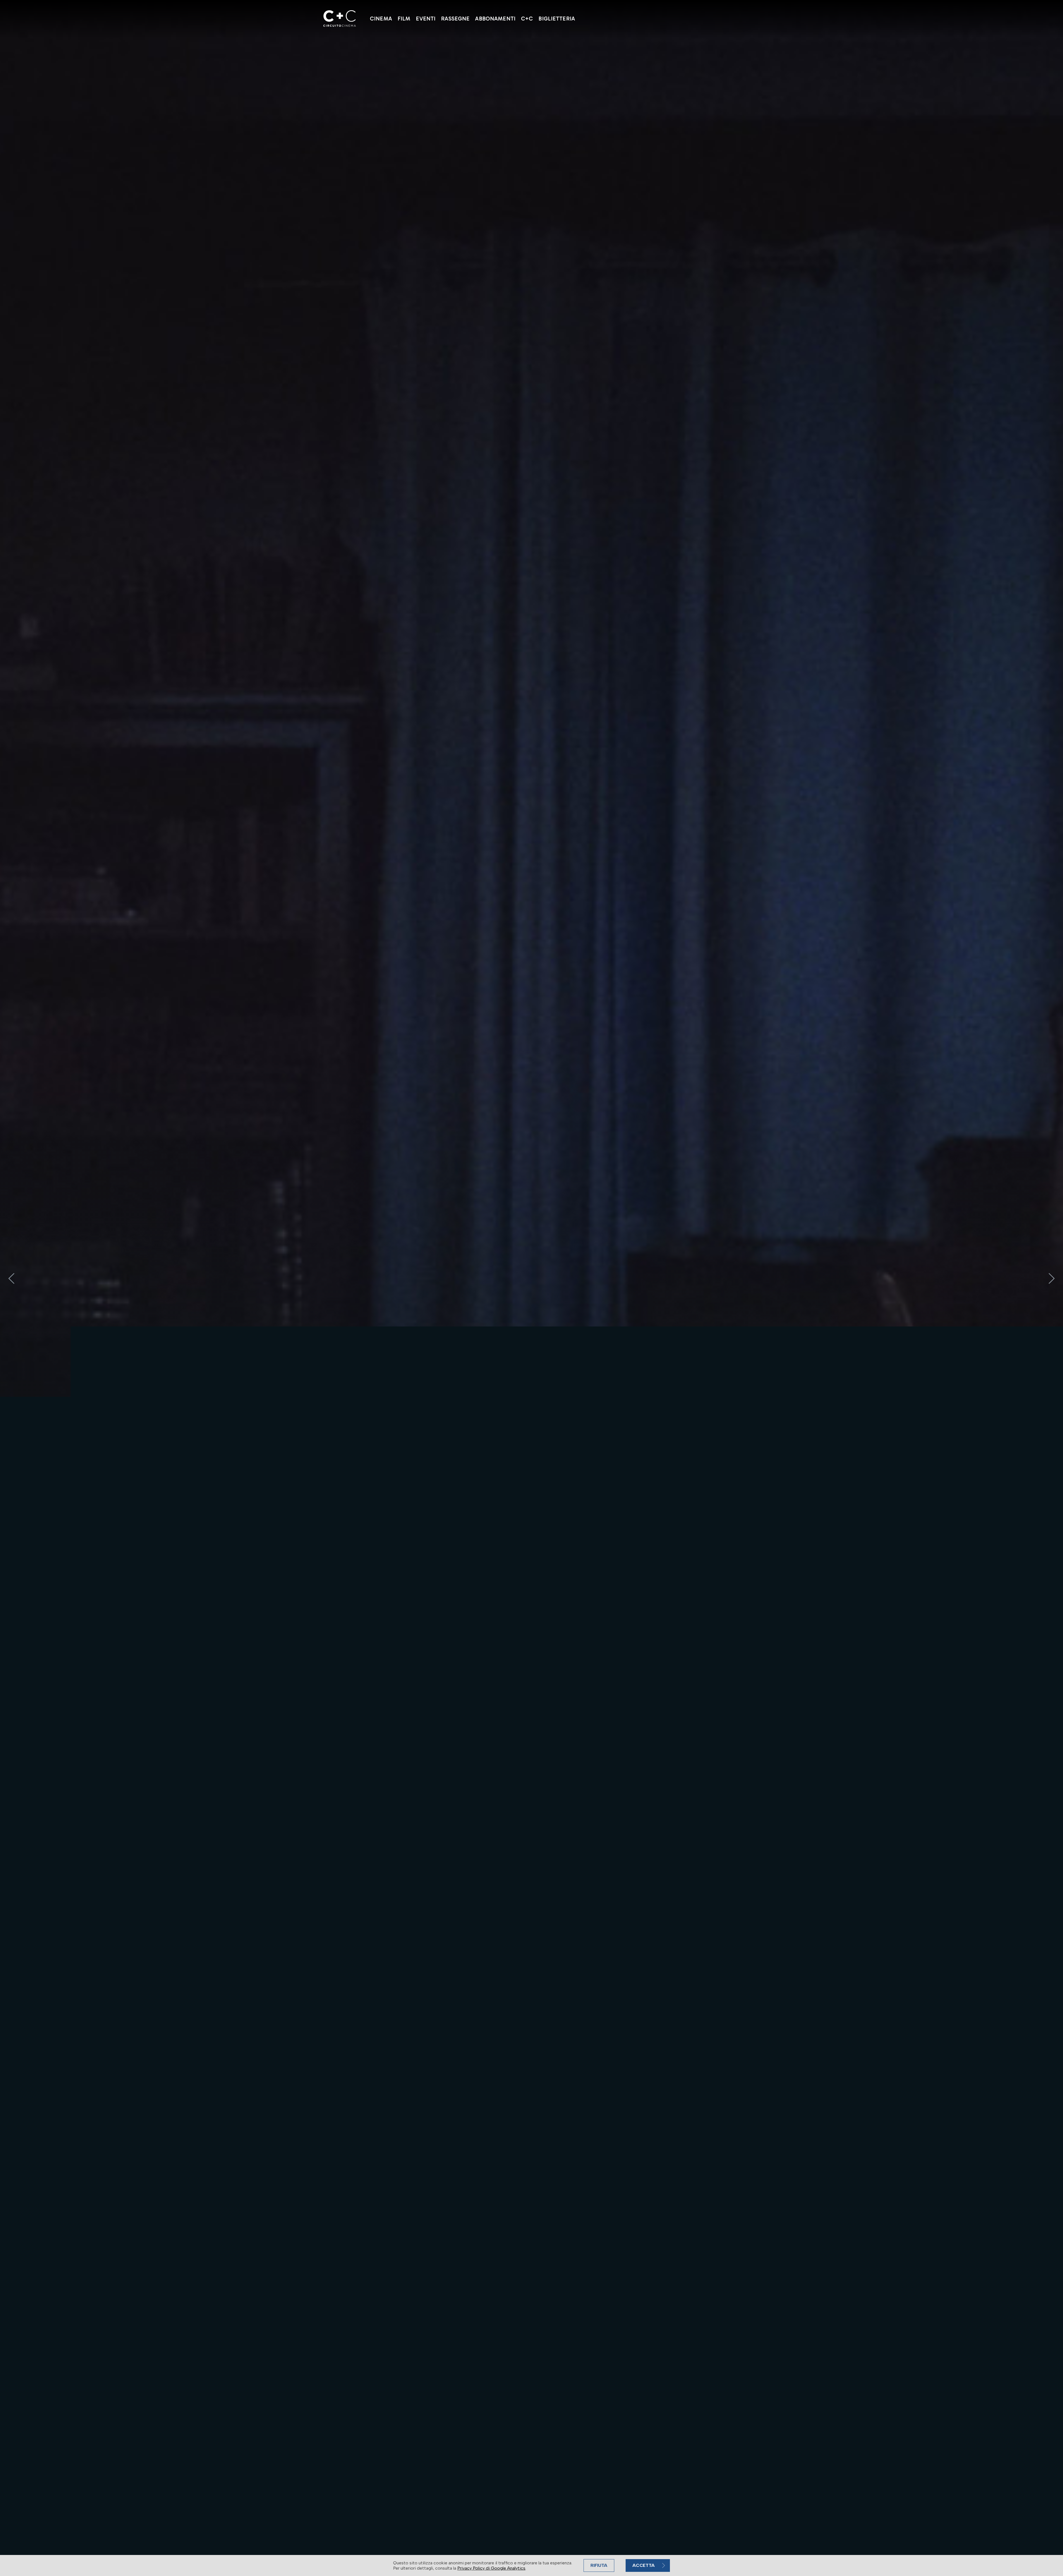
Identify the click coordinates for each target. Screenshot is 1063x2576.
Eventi (426, 19)
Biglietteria (557, 19)
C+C (527, 19)
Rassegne (455, 19)
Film (404, 19)
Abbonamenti (495, 19)
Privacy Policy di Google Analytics (491, 2568)
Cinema (381, 19)
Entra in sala (347, 2534)
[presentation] (11, 1278)
